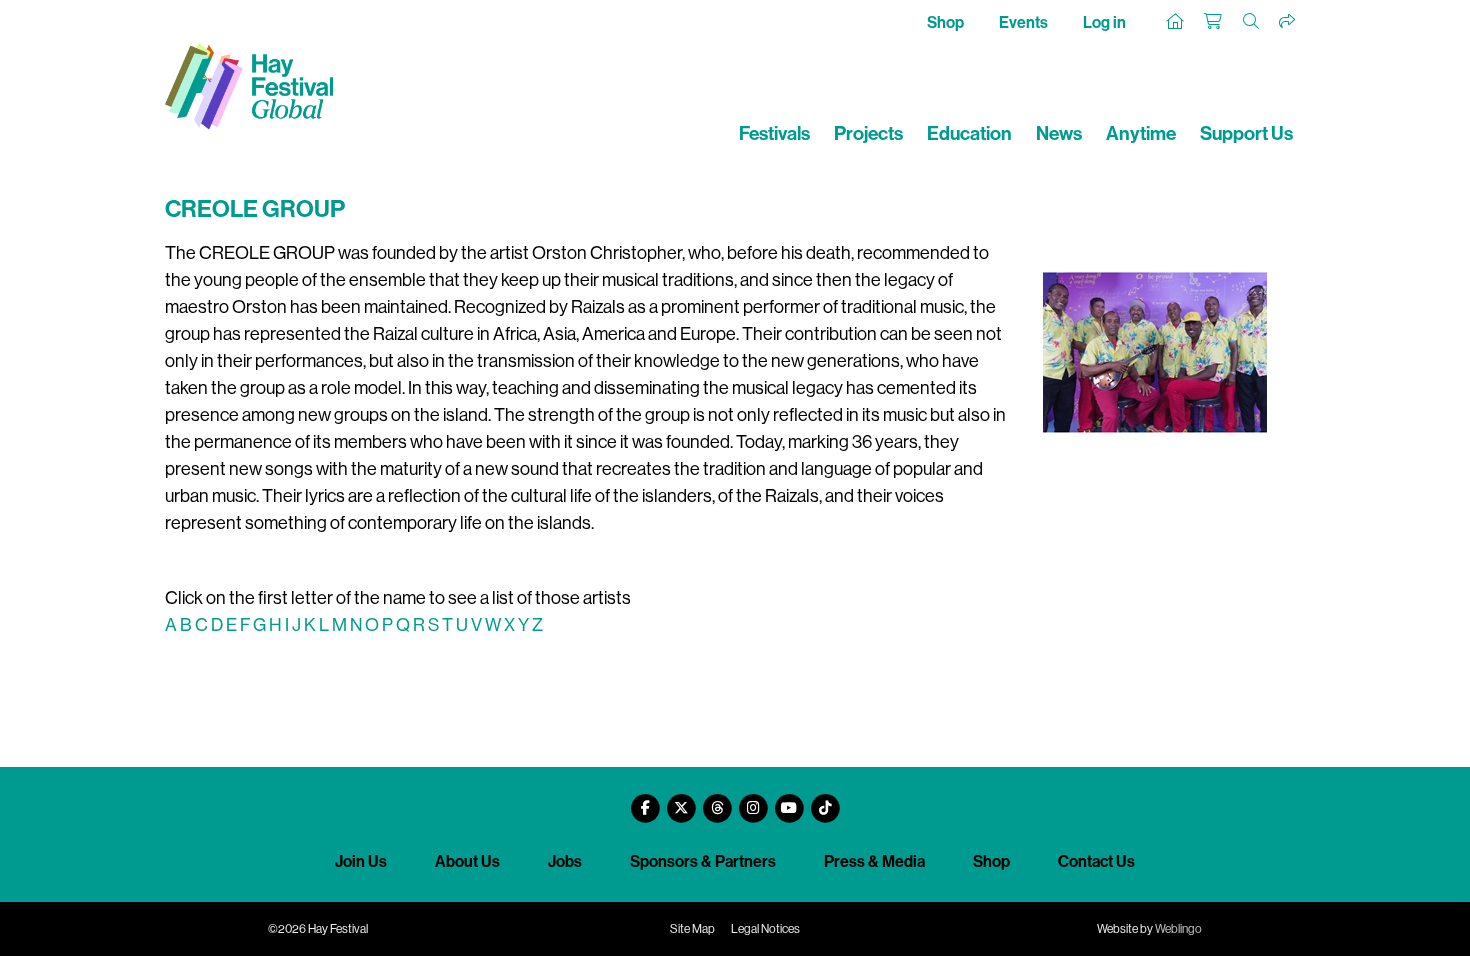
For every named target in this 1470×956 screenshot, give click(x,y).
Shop (945, 22)
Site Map (692, 929)
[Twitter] (681, 800)
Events (1023, 22)
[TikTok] (825, 800)
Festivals (774, 133)
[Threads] (717, 800)
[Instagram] (753, 800)
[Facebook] (645, 800)
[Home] (1176, 22)
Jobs (565, 861)
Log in (1104, 22)
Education (969, 133)
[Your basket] (1214, 22)
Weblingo (1178, 929)
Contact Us (1096, 861)
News (1059, 133)
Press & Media (874, 861)
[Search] (1252, 22)
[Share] (1288, 22)
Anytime (1141, 133)
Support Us (1246, 133)
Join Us (361, 861)
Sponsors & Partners (703, 861)
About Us (467, 861)
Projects (868, 133)
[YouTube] (789, 800)
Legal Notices (765, 929)
